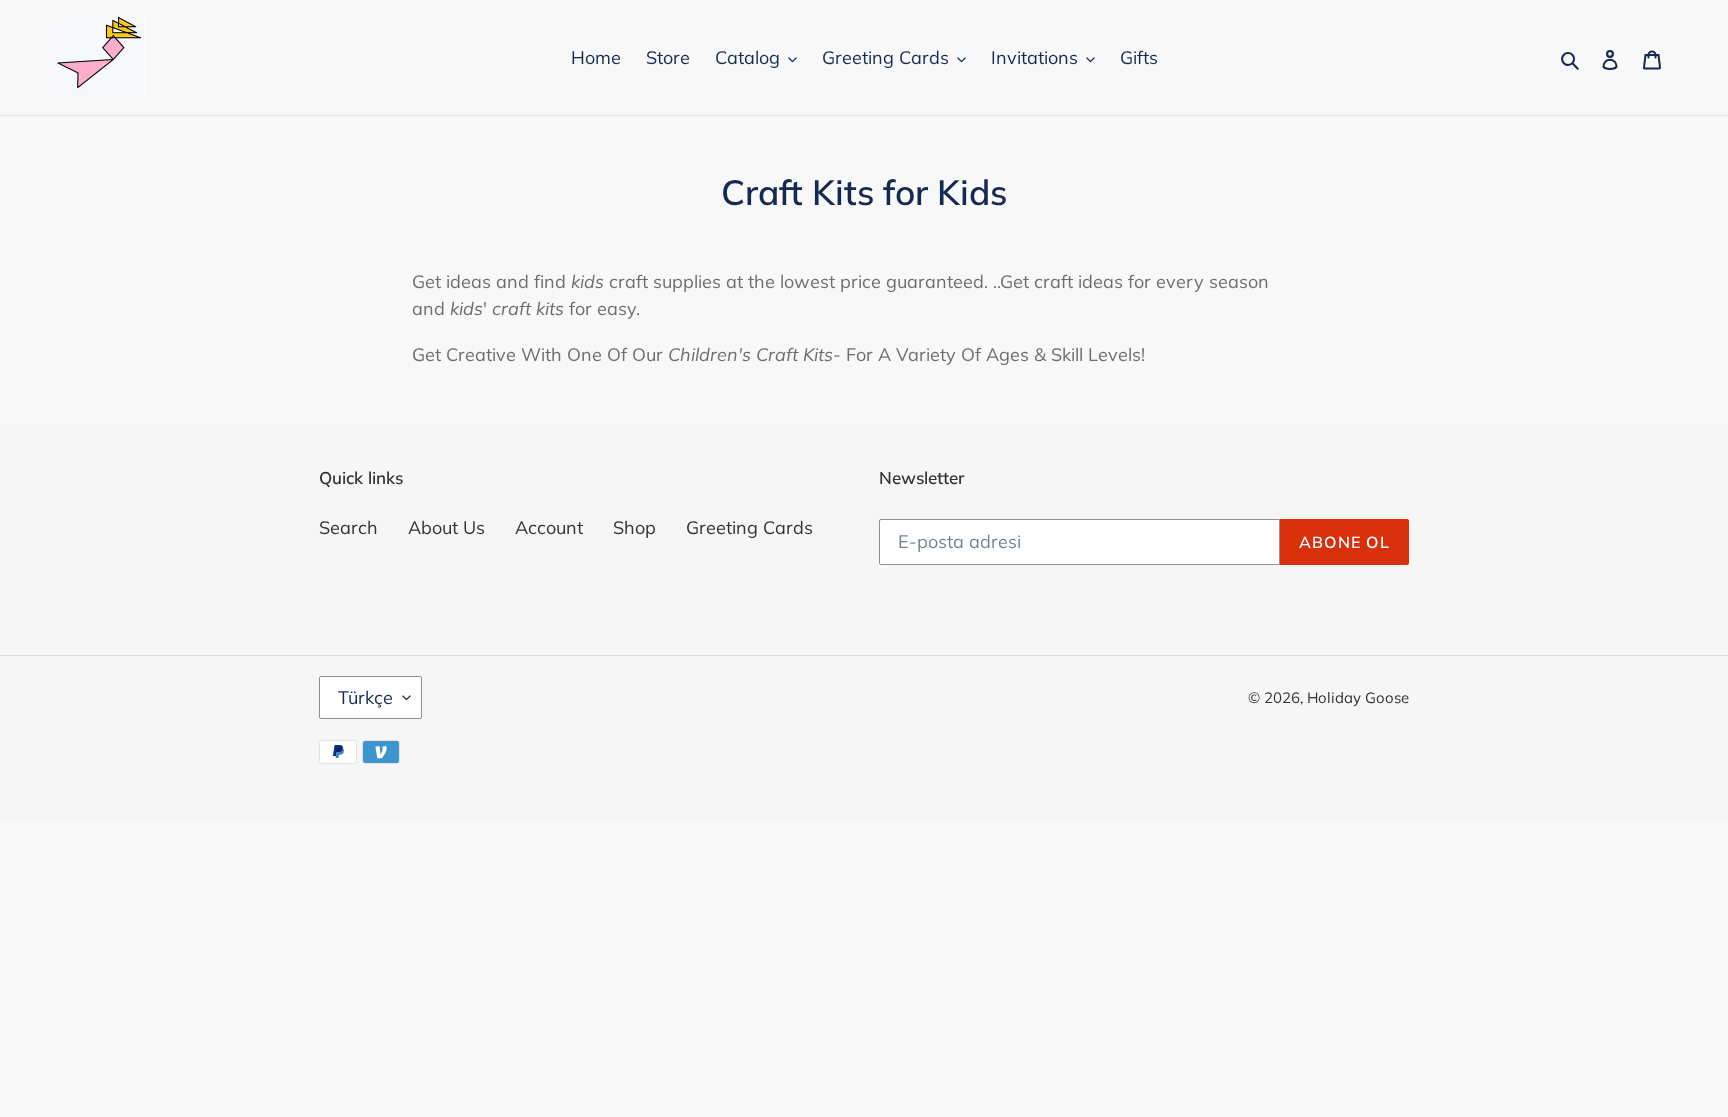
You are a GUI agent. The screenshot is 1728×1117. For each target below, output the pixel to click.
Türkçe (365, 697)
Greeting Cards (749, 527)
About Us (446, 527)
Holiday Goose (1358, 697)
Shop (634, 527)
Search (348, 527)
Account (549, 527)
